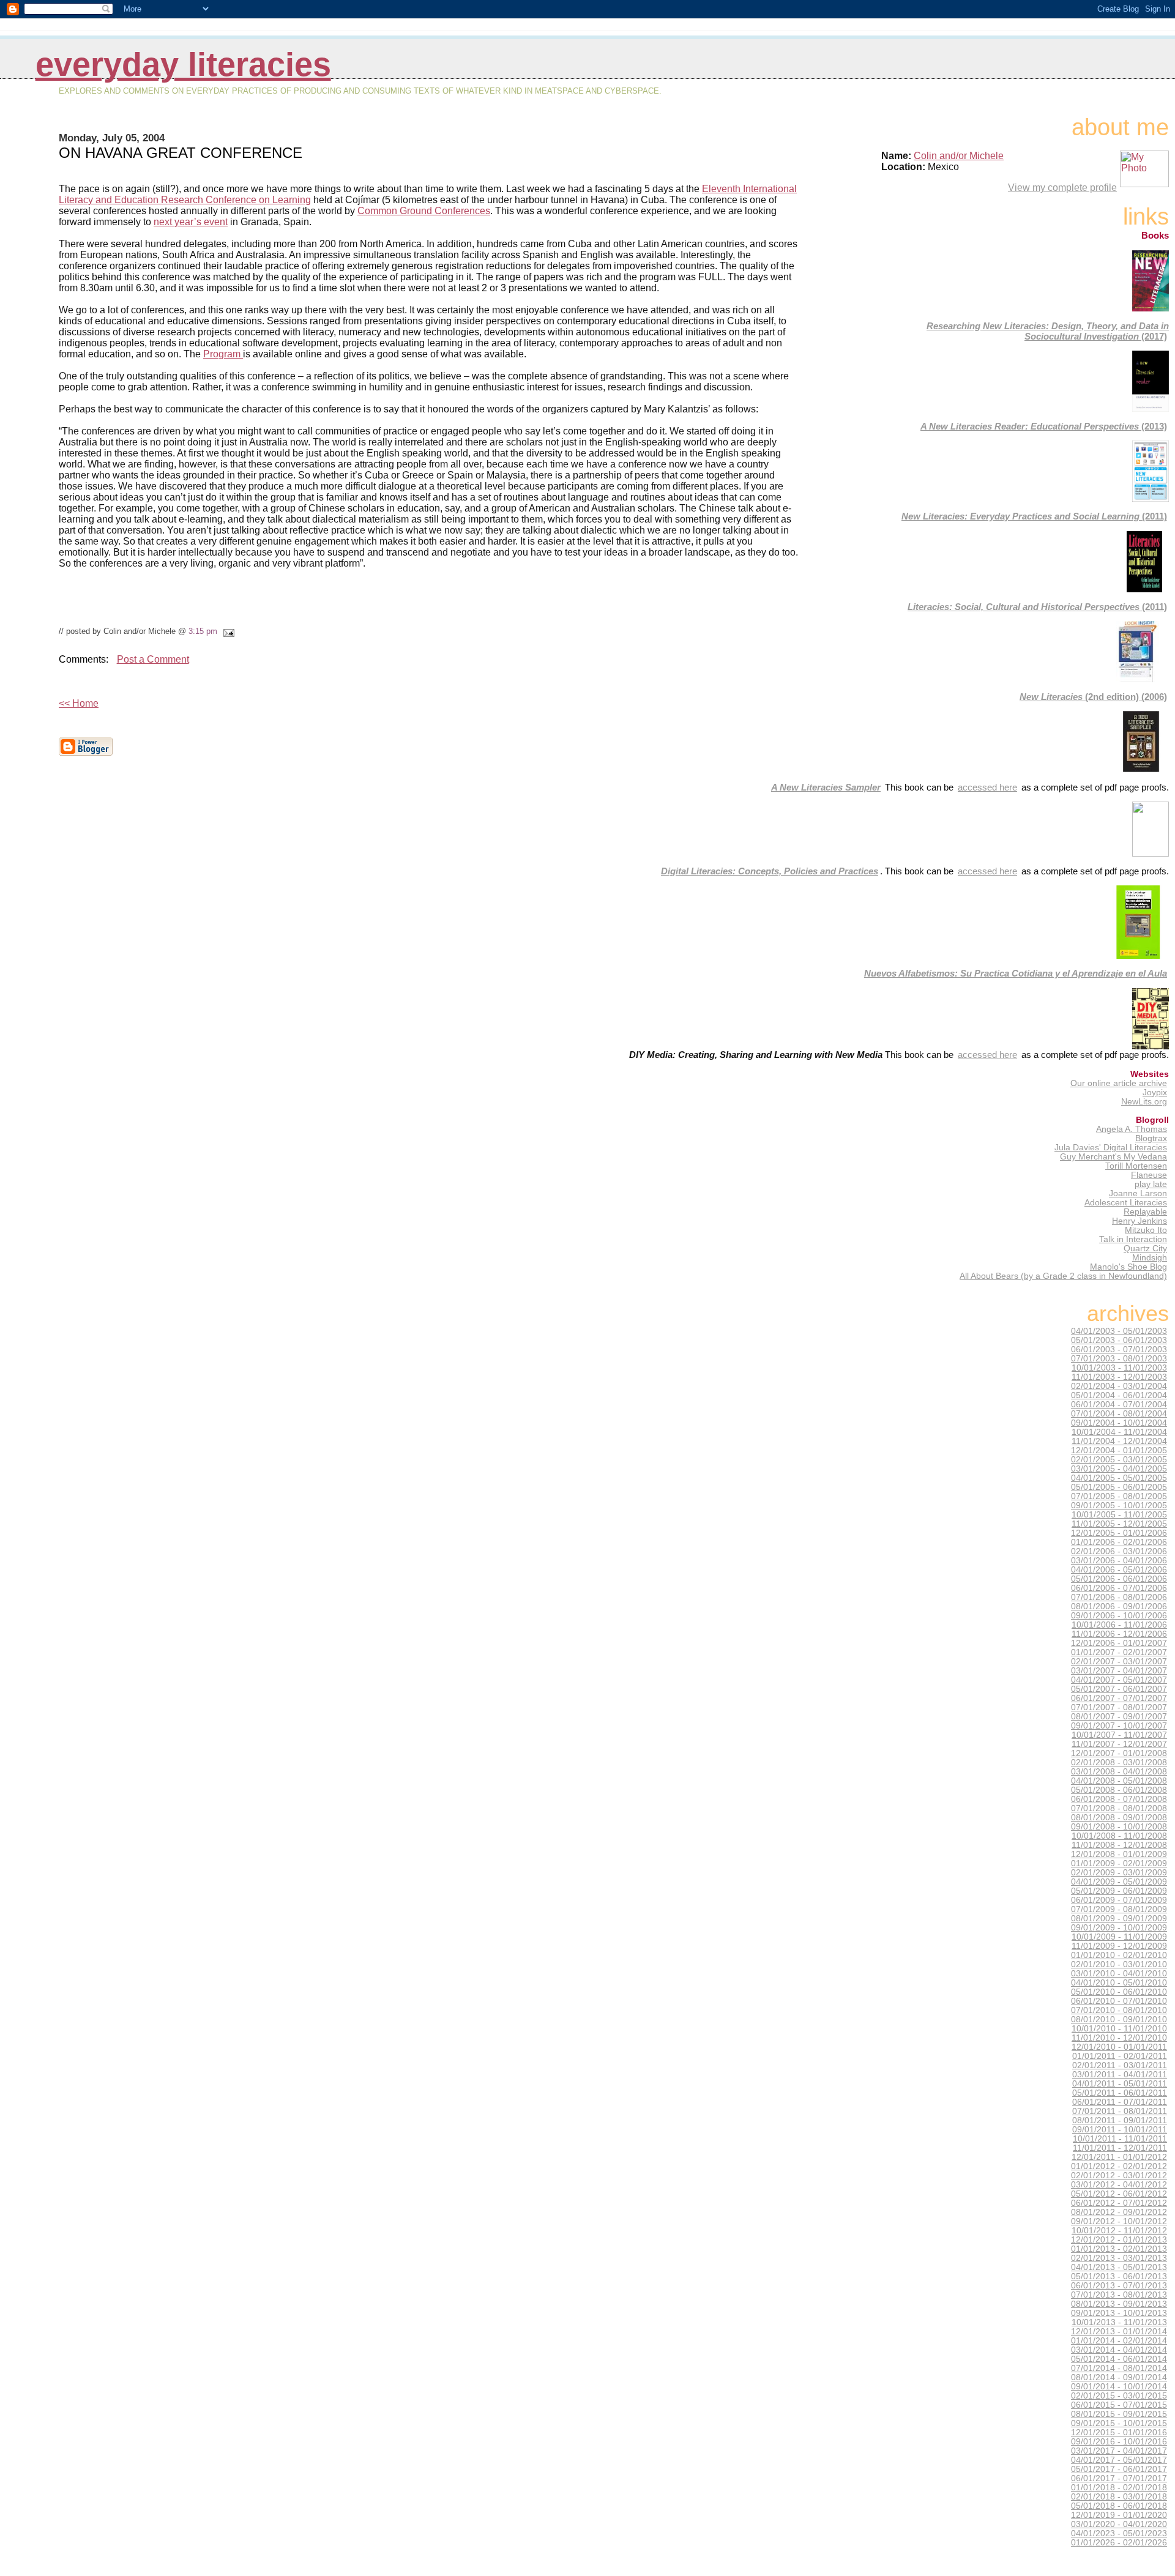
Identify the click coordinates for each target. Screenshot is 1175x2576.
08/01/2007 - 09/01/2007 (1119, 1717)
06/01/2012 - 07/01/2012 (1119, 2203)
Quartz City (1145, 1249)
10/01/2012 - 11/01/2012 (1119, 2231)
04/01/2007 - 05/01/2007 (1119, 1680)
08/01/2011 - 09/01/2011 (1120, 2120)
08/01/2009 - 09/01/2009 (1119, 1919)
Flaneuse (1149, 1175)
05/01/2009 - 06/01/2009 (1119, 1891)
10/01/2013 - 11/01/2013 (1119, 2322)
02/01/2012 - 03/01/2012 (1119, 2176)
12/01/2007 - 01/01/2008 (1119, 1753)
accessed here (987, 787)
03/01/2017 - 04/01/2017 (1119, 2451)
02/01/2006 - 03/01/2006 (1119, 1551)
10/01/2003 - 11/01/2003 (1119, 1368)
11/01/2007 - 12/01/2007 (1119, 1744)
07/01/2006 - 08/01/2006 (1119, 1597)
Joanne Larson (1138, 1193)
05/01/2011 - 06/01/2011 (1120, 2093)
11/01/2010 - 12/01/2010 (1119, 2038)
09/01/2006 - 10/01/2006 (1119, 1616)
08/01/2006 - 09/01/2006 (1119, 1606)
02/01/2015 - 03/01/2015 (1119, 2396)
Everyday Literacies (183, 65)
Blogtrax (1151, 1138)
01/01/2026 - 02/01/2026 (1119, 2543)
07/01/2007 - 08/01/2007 (1119, 1707)
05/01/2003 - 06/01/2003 (1119, 1340)
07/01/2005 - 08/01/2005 (1119, 1496)
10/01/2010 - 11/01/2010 (1119, 2029)
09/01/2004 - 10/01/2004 (1119, 1423)
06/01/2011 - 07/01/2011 (1120, 2102)
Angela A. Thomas (1132, 1129)
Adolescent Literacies (1126, 1203)
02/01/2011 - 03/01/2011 (1120, 2065)
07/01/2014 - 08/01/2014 (1119, 2368)
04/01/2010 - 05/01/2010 (1119, 1983)
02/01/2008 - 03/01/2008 (1119, 1763)
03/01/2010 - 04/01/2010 (1119, 1974)
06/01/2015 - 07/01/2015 (1119, 2405)
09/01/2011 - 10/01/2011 (1120, 2130)
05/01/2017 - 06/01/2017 (1119, 2469)
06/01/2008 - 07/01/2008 (1119, 1799)
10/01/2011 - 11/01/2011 (1120, 2139)
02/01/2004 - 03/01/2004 (1119, 1386)
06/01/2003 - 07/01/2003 (1119, 1349)
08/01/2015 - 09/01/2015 (1119, 2414)
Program (223, 354)
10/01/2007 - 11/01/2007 (1119, 1735)
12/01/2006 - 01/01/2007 (1119, 1643)
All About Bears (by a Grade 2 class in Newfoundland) (1063, 1276)
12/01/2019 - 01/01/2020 (1119, 2515)
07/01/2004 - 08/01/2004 (1119, 1414)
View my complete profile (1062, 188)
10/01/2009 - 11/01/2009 (1119, 1937)
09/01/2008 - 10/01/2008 (1119, 1827)
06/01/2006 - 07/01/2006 (1119, 1588)
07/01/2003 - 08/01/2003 (1119, 1359)
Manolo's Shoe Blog (1128, 1267)
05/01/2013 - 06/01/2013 (1119, 2276)
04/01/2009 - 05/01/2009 (1119, 1882)
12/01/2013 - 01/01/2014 (1119, 2332)
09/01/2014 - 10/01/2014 (1119, 2387)
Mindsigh (1150, 1258)
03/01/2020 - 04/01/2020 (1119, 2524)
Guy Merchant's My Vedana (1113, 1157)
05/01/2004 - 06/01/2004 (1119, 1395)
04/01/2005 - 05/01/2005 (1119, 1478)
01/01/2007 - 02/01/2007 (1119, 1652)
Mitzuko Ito (1146, 1230)
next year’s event (191, 222)
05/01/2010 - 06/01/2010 (1119, 1992)
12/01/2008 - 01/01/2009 (1119, 1854)
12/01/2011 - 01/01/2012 (1119, 2157)
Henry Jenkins (1140, 1221)
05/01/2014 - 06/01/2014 (1119, 2359)
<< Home (79, 703)
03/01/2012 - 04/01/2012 (1119, 2185)
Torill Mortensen (1136, 1166)
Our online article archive (1119, 1083)
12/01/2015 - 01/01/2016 (1119, 2433)
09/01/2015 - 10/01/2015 (1119, 2423)
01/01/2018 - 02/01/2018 (1119, 2488)
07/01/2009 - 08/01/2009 (1119, 1909)
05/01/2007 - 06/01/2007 (1119, 1689)
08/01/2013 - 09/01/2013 (1119, 2304)
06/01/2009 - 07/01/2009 (1119, 1900)
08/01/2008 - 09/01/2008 (1119, 1818)
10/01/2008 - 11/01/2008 (1119, 1836)
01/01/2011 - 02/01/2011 (1120, 2056)
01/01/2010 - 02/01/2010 (1119, 1955)
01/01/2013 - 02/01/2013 (1119, 2249)
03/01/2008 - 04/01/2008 (1119, 1772)
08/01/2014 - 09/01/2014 (1119, 2377)
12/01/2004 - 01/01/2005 (1119, 1450)
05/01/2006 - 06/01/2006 (1119, 1579)
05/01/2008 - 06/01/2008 (1119, 1790)
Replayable (1145, 1212)
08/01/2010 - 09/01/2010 (1119, 2019)
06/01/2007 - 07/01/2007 (1119, 1698)
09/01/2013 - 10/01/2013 (1119, 2313)
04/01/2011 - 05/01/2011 (1120, 2084)
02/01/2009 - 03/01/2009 (1119, 1873)
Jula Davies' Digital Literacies (1111, 1148)
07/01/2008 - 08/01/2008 (1119, 1808)
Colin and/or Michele (959, 156)
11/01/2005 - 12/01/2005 (1119, 1524)
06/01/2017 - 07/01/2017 (1119, 2478)
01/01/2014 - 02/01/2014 (1119, 2341)
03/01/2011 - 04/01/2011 (1120, 2075)
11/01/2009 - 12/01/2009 (1119, 1946)
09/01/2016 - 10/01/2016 (1119, 2442)
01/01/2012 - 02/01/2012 (1119, 2166)
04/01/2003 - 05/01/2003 (1119, 1331)
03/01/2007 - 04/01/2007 (1119, 1671)
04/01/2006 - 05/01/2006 (1119, 1570)
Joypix (1155, 1093)
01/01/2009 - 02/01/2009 (1119, 1863)
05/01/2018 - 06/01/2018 (1119, 2506)
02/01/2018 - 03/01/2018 (1119, 2497)
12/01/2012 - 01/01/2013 (1119, 2240)
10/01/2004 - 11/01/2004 (1119, 1432)
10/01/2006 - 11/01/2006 (1119, 1625)
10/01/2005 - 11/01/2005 (1119, 1515)
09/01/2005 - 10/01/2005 (1119, 1506)
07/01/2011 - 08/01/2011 (1120, 2111)
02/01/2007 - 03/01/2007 (1119, 1662)
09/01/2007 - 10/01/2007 (1119, 1726)
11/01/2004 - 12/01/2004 (1119, 1441)
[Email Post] (227, 631)
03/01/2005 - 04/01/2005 (1119, 1469)
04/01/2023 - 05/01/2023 (1119, 2533)
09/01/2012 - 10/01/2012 (1119, 2221)
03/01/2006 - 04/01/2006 (1119, 1561)
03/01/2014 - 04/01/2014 (1119, 2350)
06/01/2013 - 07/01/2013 (1119, 2286)
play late (1151, 1184)
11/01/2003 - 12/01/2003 (1119, 1377)
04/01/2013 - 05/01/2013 (1119, 2267)
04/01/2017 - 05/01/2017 (1119, 2460)
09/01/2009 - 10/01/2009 (1119, 1928)
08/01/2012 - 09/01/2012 (1119, 2212)
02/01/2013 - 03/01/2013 (1119, 2258)
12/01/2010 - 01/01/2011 (1119, 2047)
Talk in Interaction (1133, 1239)
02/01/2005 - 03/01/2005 (1119, 1460)
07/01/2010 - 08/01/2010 (1119, 2010)
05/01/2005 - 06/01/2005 (1119, 1487)
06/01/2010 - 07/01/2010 (1119, 2001)
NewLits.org (1144, 1102)
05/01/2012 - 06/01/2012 (1119, 2194)
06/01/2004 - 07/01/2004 (1119, 1405)
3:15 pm (203, 631)
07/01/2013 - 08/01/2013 (1119, 2295)
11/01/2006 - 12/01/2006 (1119, 1634)
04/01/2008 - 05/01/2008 (1119, 1781)
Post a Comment (153, 659)
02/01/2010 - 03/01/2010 (1119, 1964)
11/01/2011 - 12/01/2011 (1120, 2148)
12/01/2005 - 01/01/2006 (1119, 1533)
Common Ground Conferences (424, 211)
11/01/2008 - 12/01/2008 (1119, 1845)
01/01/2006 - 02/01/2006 (1119, 1542)
